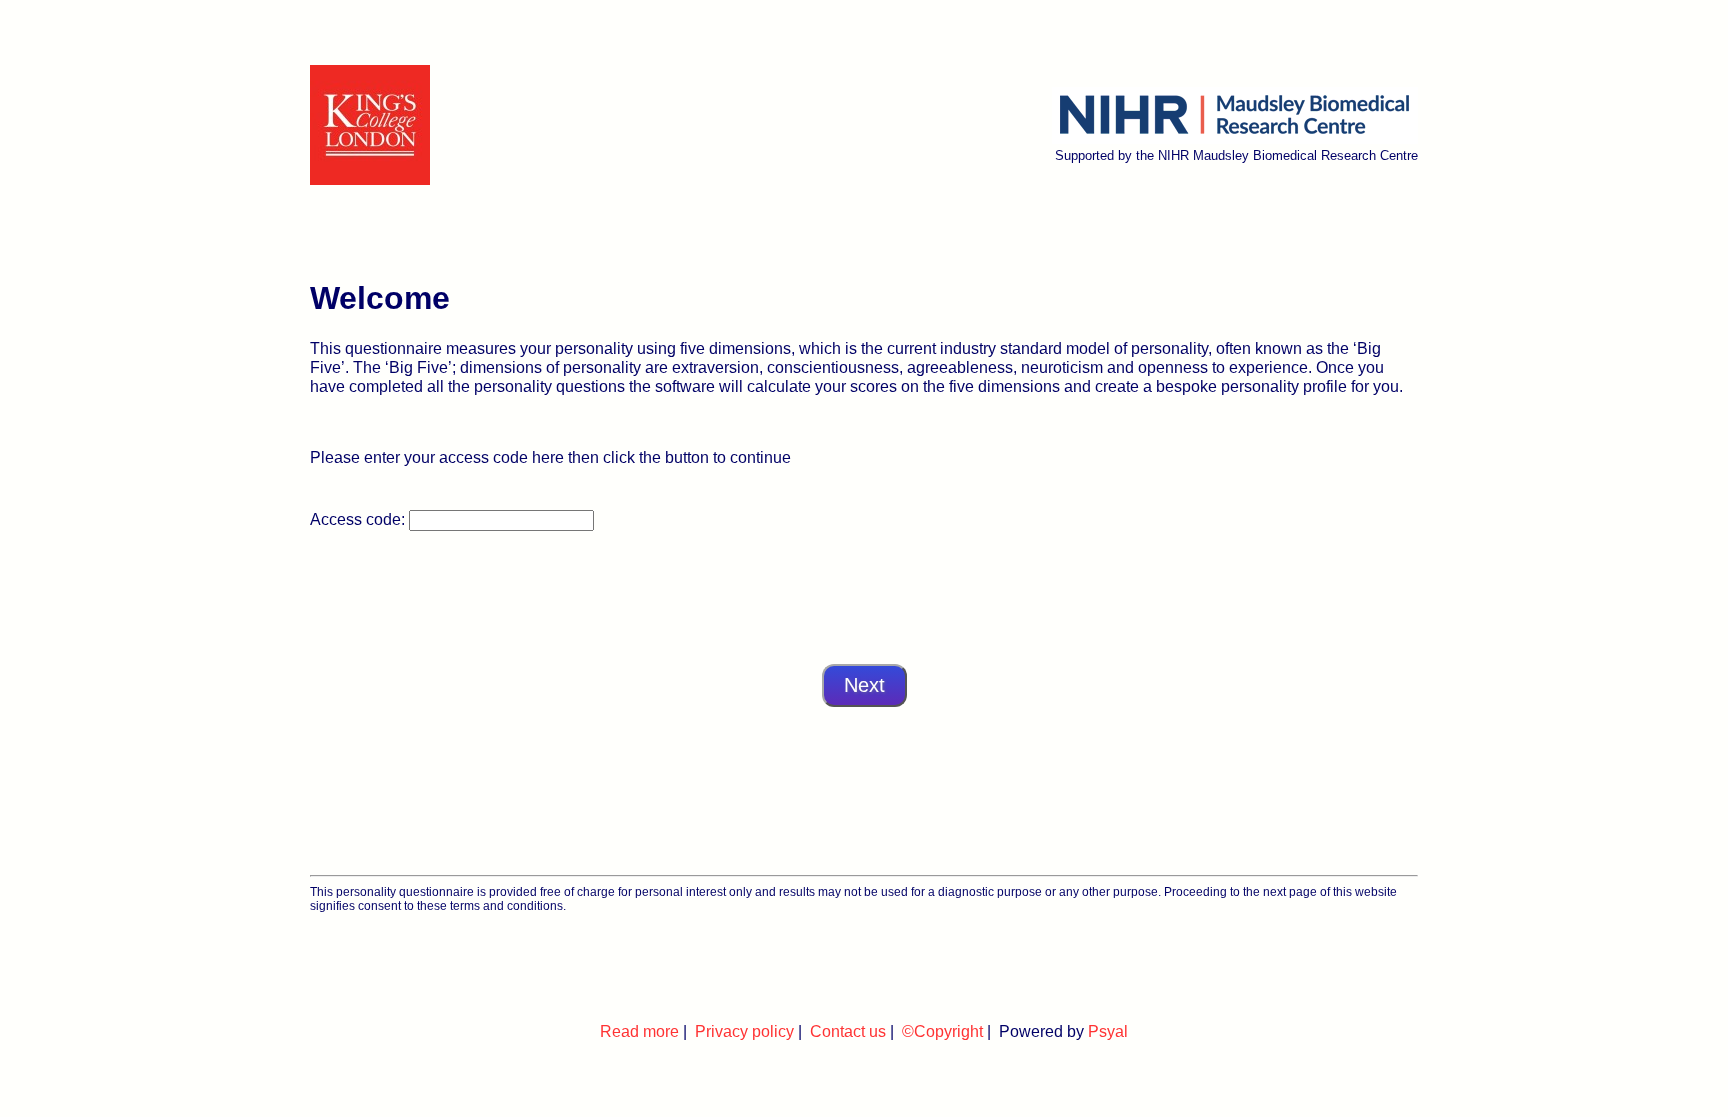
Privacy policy (744, 1031)
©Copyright (942, 1031)
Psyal (1108, 1031)
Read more (639, 1031)
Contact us (848, 1031)
